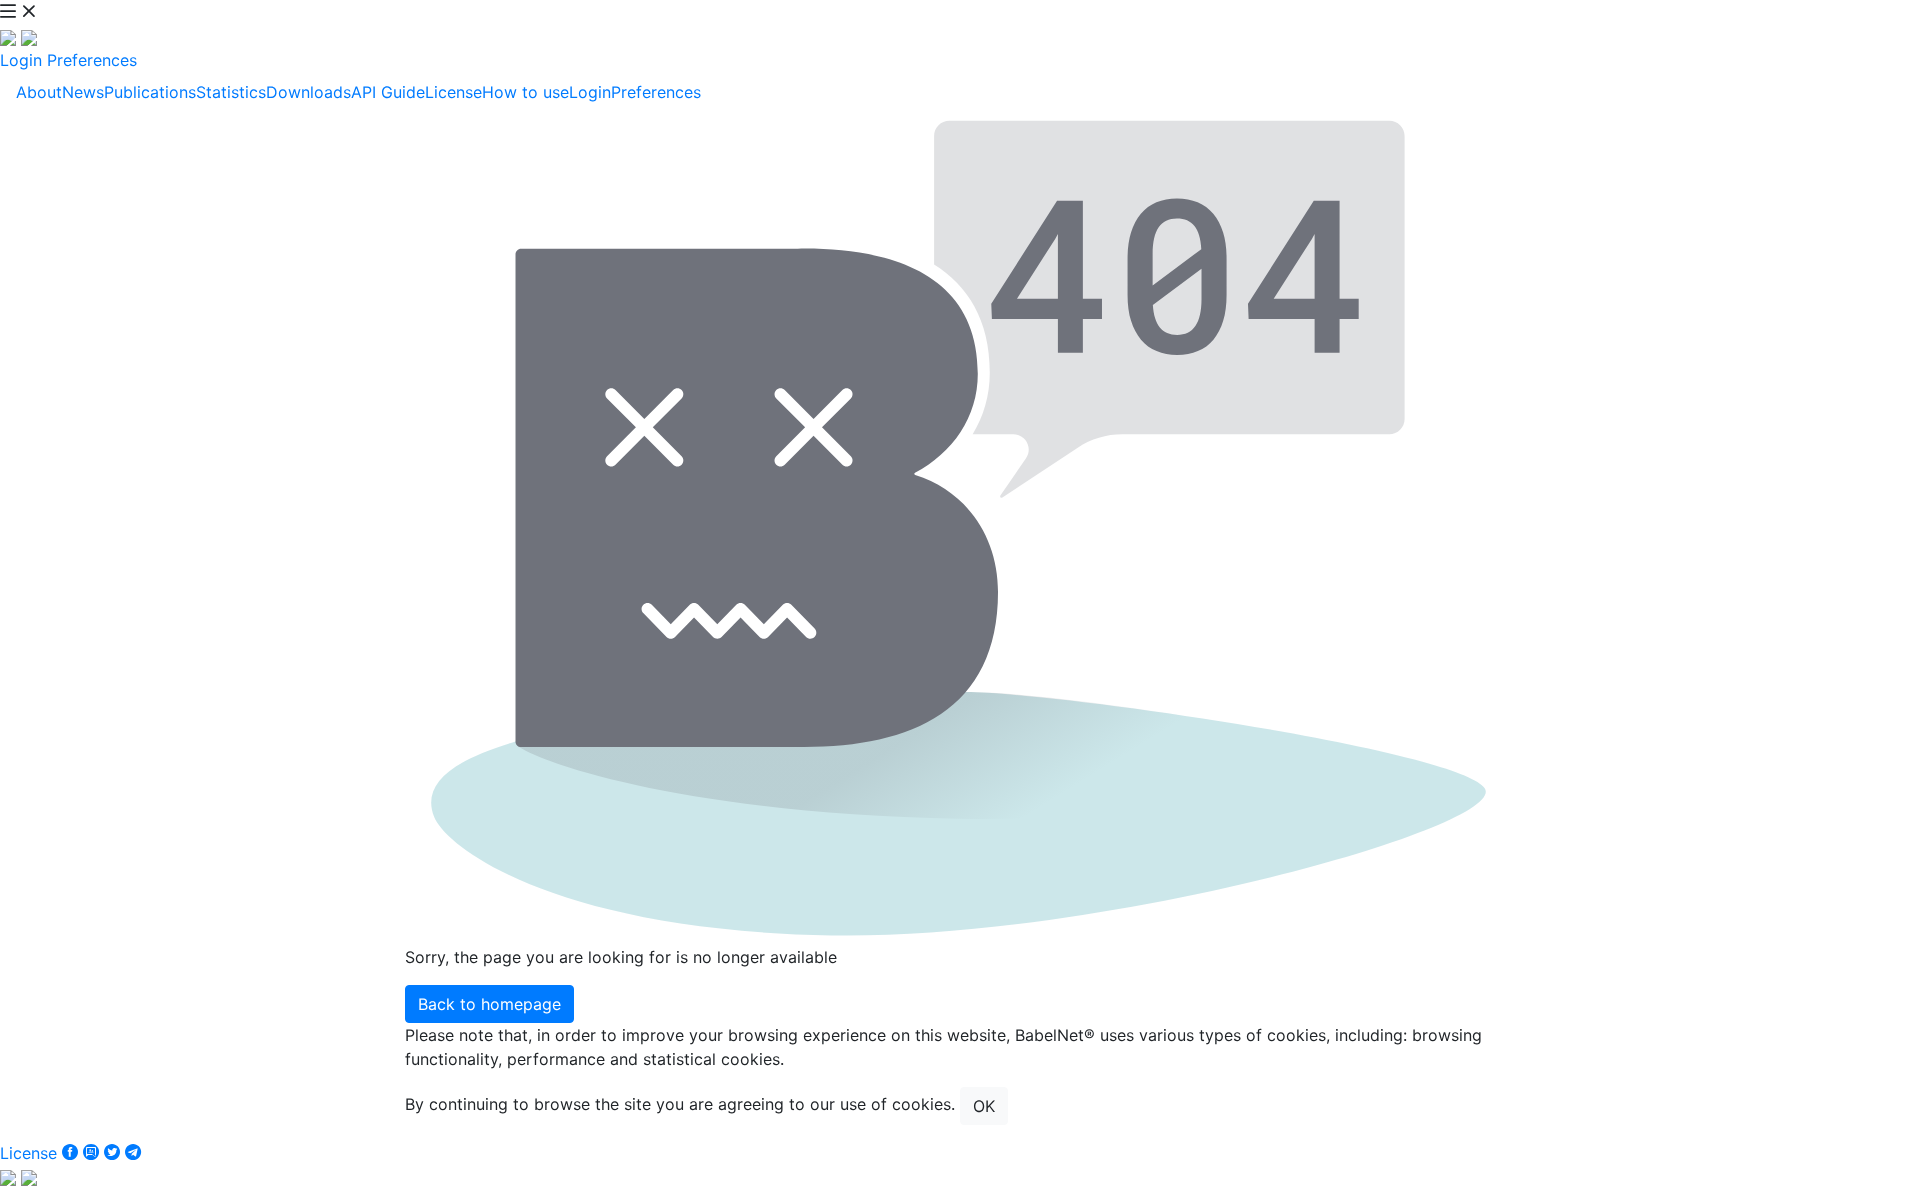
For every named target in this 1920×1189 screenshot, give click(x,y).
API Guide (388, 92)
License (453, 92)
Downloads (308, 92)
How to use (525, 92)
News (83, 92)
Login (21, 60)
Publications (150, 92)
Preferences (92, 60)
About (39, 92)
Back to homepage (489, 1004)
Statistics (231, 92)
